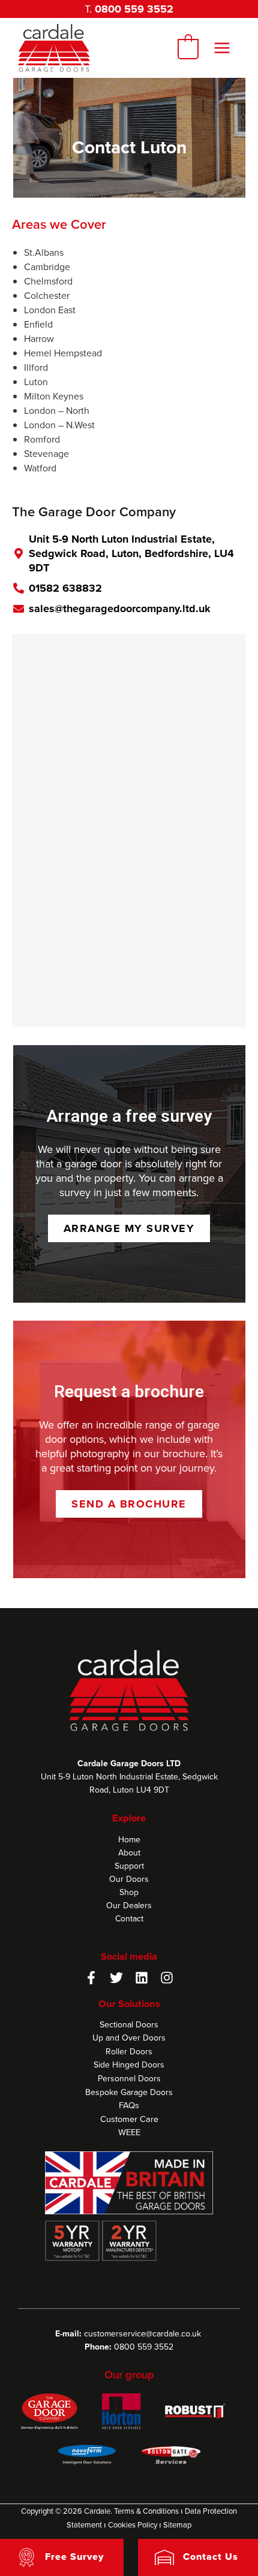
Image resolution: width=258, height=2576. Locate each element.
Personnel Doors (129, 2078)
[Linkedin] (142, 1978)
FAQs (129, 2105)
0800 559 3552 (134, 9)
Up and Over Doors (129, 2038)
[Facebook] (91, 1978)
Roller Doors (129, 2051)
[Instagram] (167, 1978)
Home (129, 1839)
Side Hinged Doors (129, 2065)
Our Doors (129, 1879)
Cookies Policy (133, 2524)
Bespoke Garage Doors (129, 2092)
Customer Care (129, 2119)
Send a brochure (129, 1504)
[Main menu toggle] (222, 48)
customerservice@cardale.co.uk (142, 2333)
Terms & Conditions (146, 2511)
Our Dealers (129, 1905)
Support (129, 1866)
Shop (129, 1892)
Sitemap (177, 2524)
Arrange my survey (129, 1228)
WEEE (129, 2132)
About (129, 1852)
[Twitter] (116, 1978)
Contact (129, 1918)
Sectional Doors (129, 2024)
